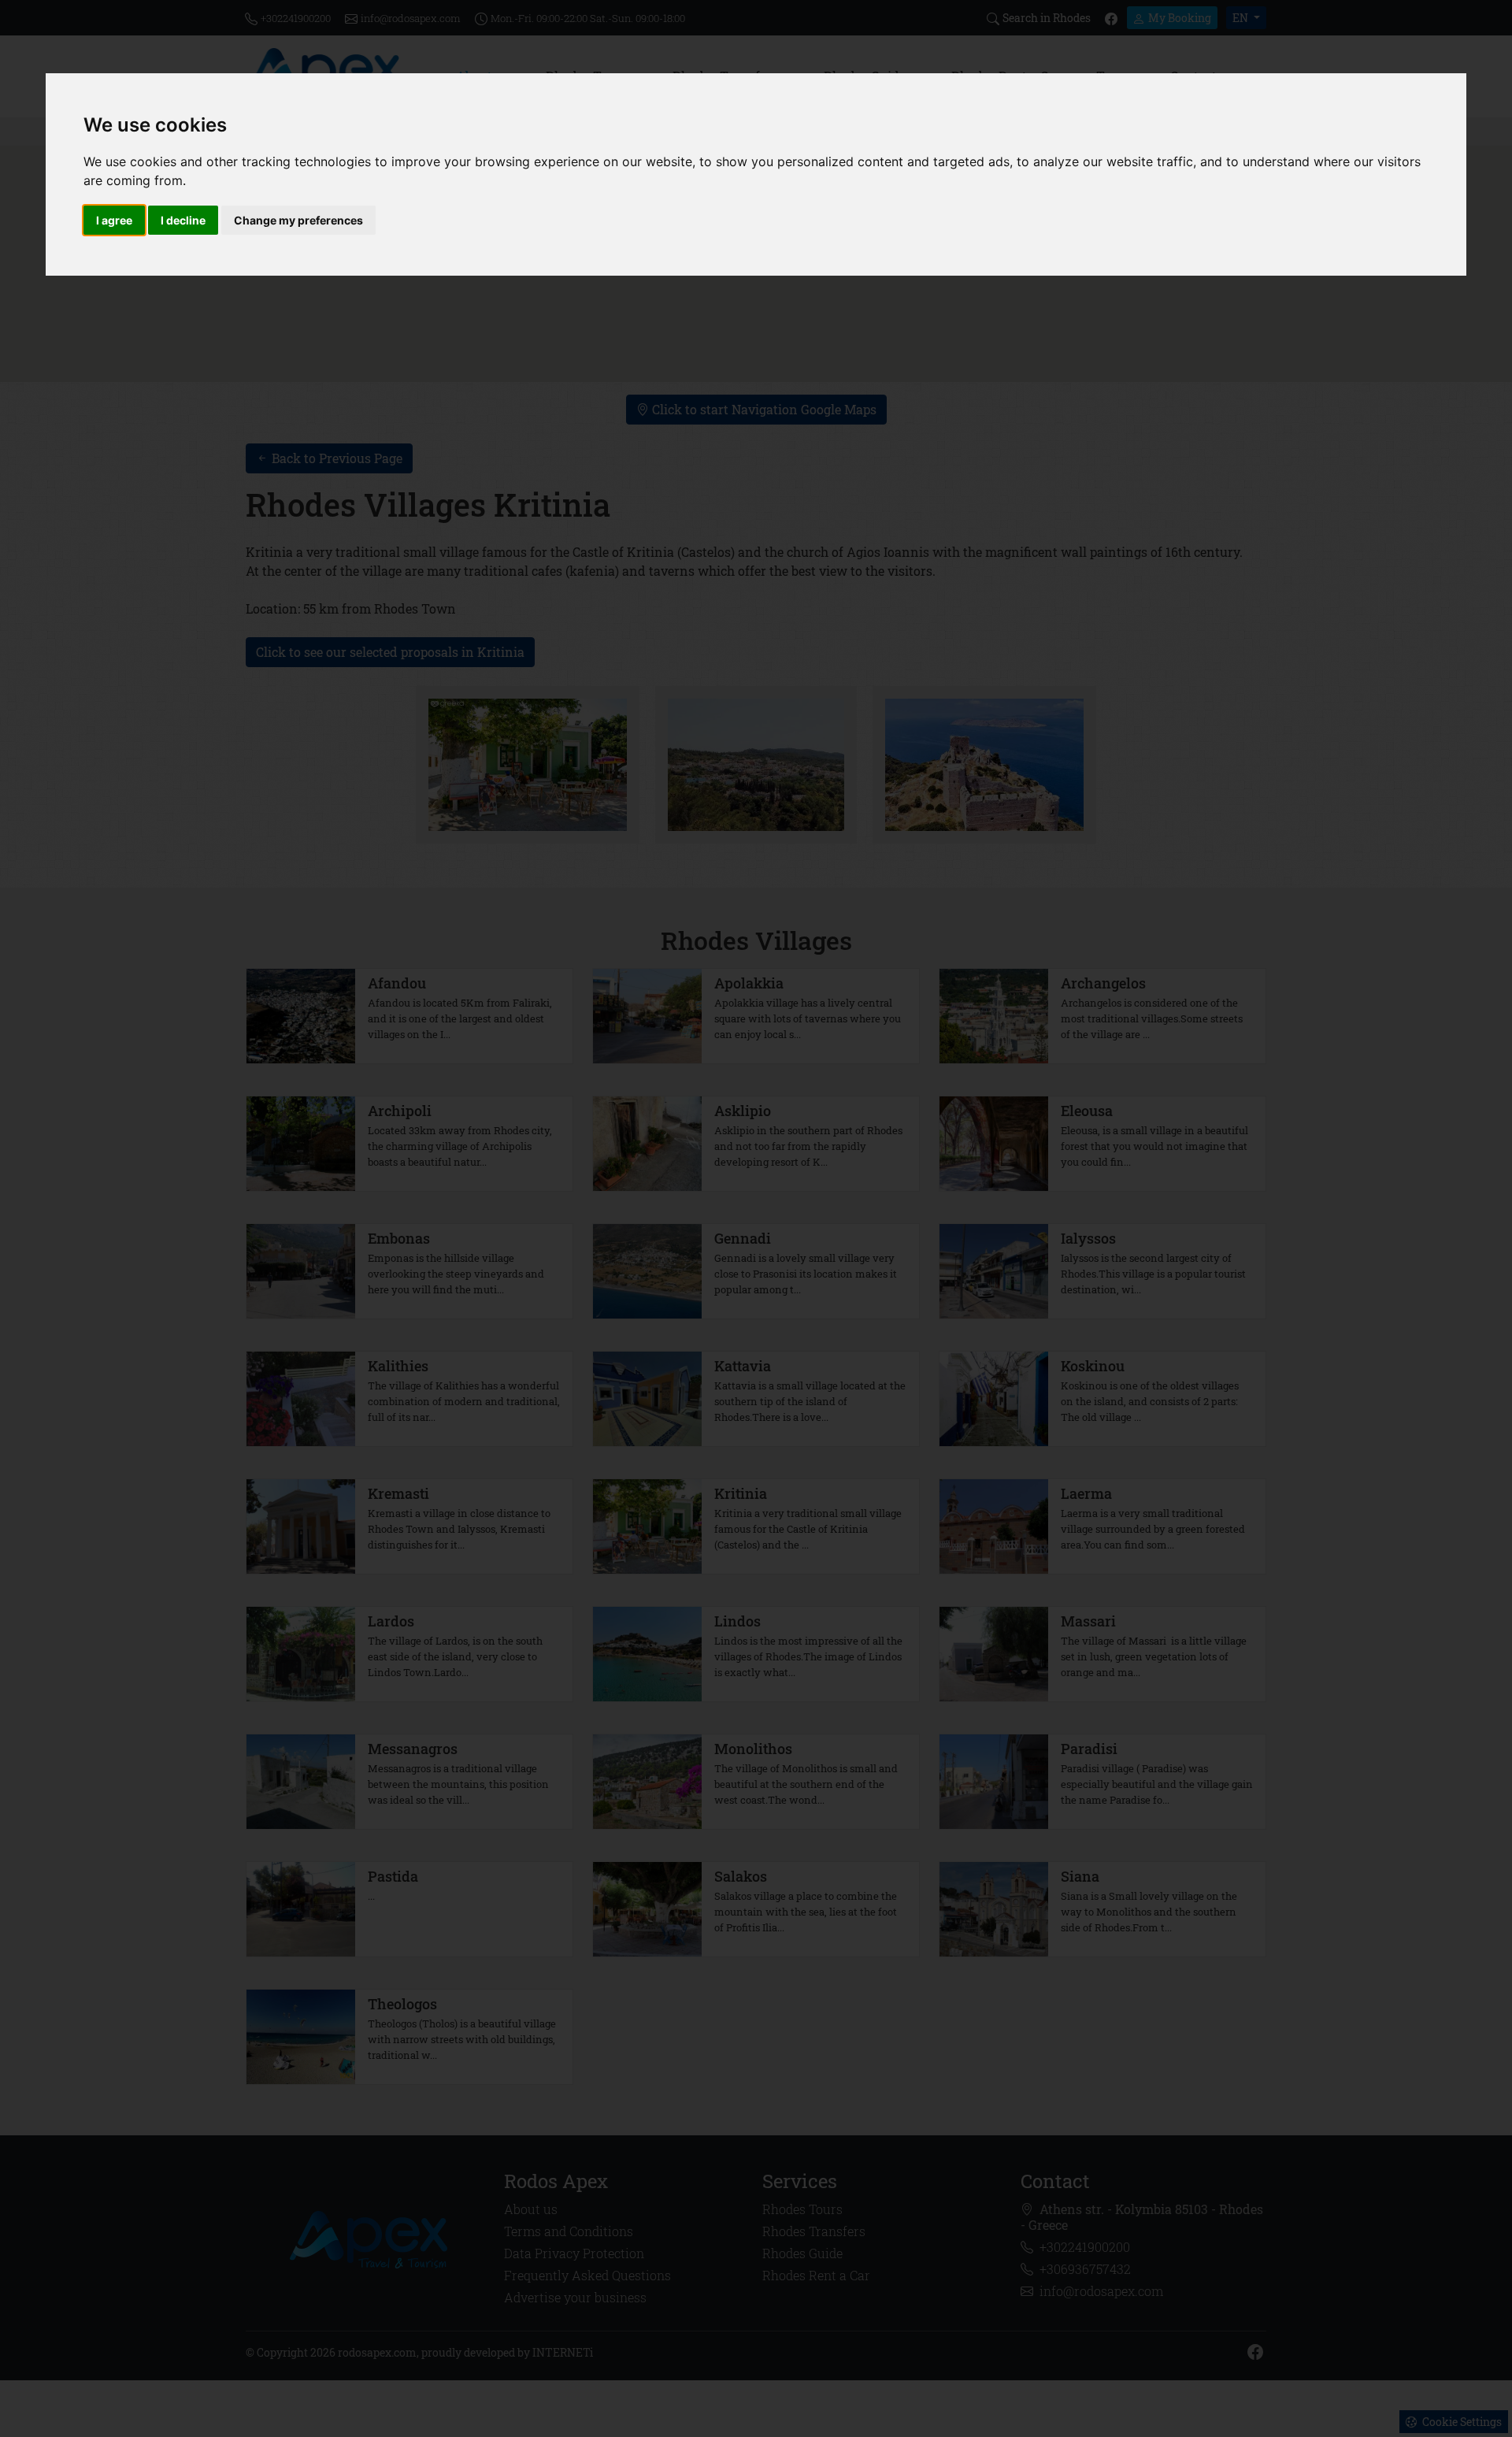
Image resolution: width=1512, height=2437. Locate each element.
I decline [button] (183, 220)
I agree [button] (114, 220)
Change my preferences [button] (298, 220)
